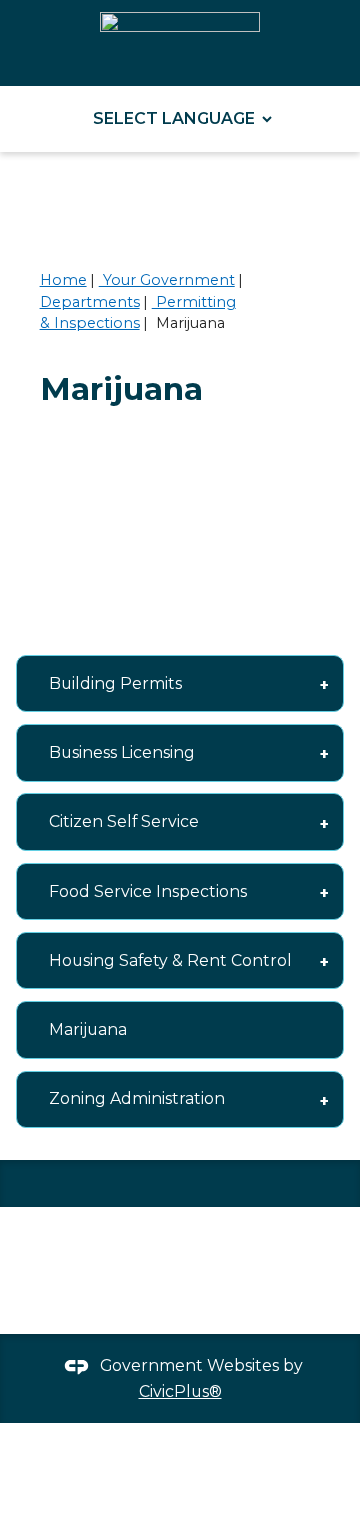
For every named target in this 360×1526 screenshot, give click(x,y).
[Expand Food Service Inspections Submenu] (324, 891)
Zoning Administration (137, 1098)
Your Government (167, 280)
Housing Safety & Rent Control (170, 960)
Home (63, 280)
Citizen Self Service (124, 821)
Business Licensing (122, 752)
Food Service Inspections (148, 891)
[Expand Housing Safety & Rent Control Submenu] (324, 960)
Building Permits (115, 683)
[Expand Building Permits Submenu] (324, 683)
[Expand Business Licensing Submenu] (324, 752)
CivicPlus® (180, 1391)
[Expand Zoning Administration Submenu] (324, 1099)
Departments (90, 302)
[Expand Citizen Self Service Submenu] (324, 821)
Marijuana (88, 1029)
